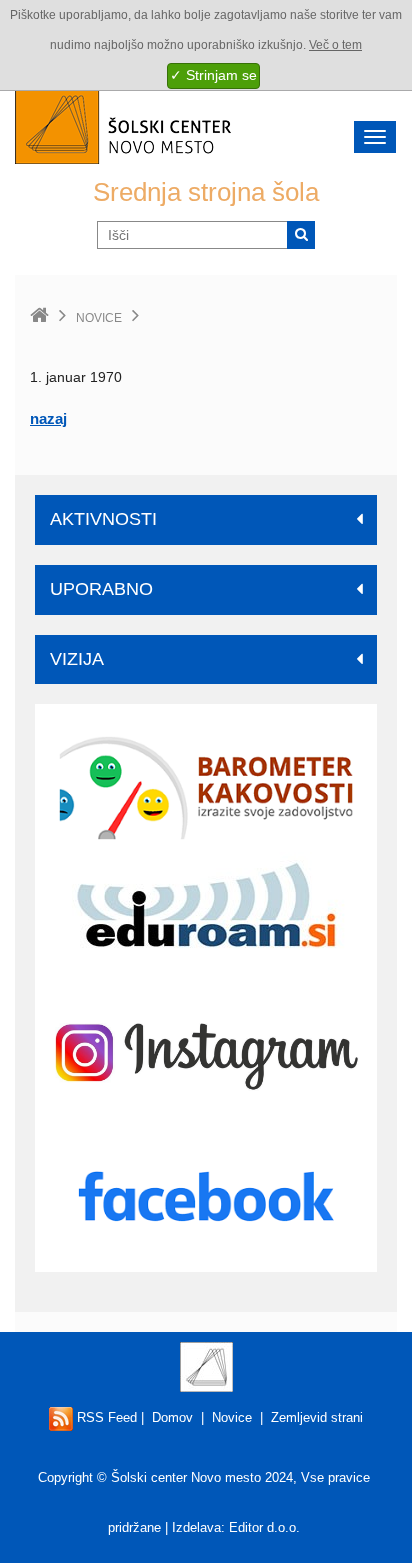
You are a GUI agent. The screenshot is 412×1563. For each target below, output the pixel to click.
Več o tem (335, 45)
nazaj (48, 418)
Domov (172, 1417)
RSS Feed (105, 1417)
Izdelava (196, 1527)
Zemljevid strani (317, 1417)
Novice (99, 318)
